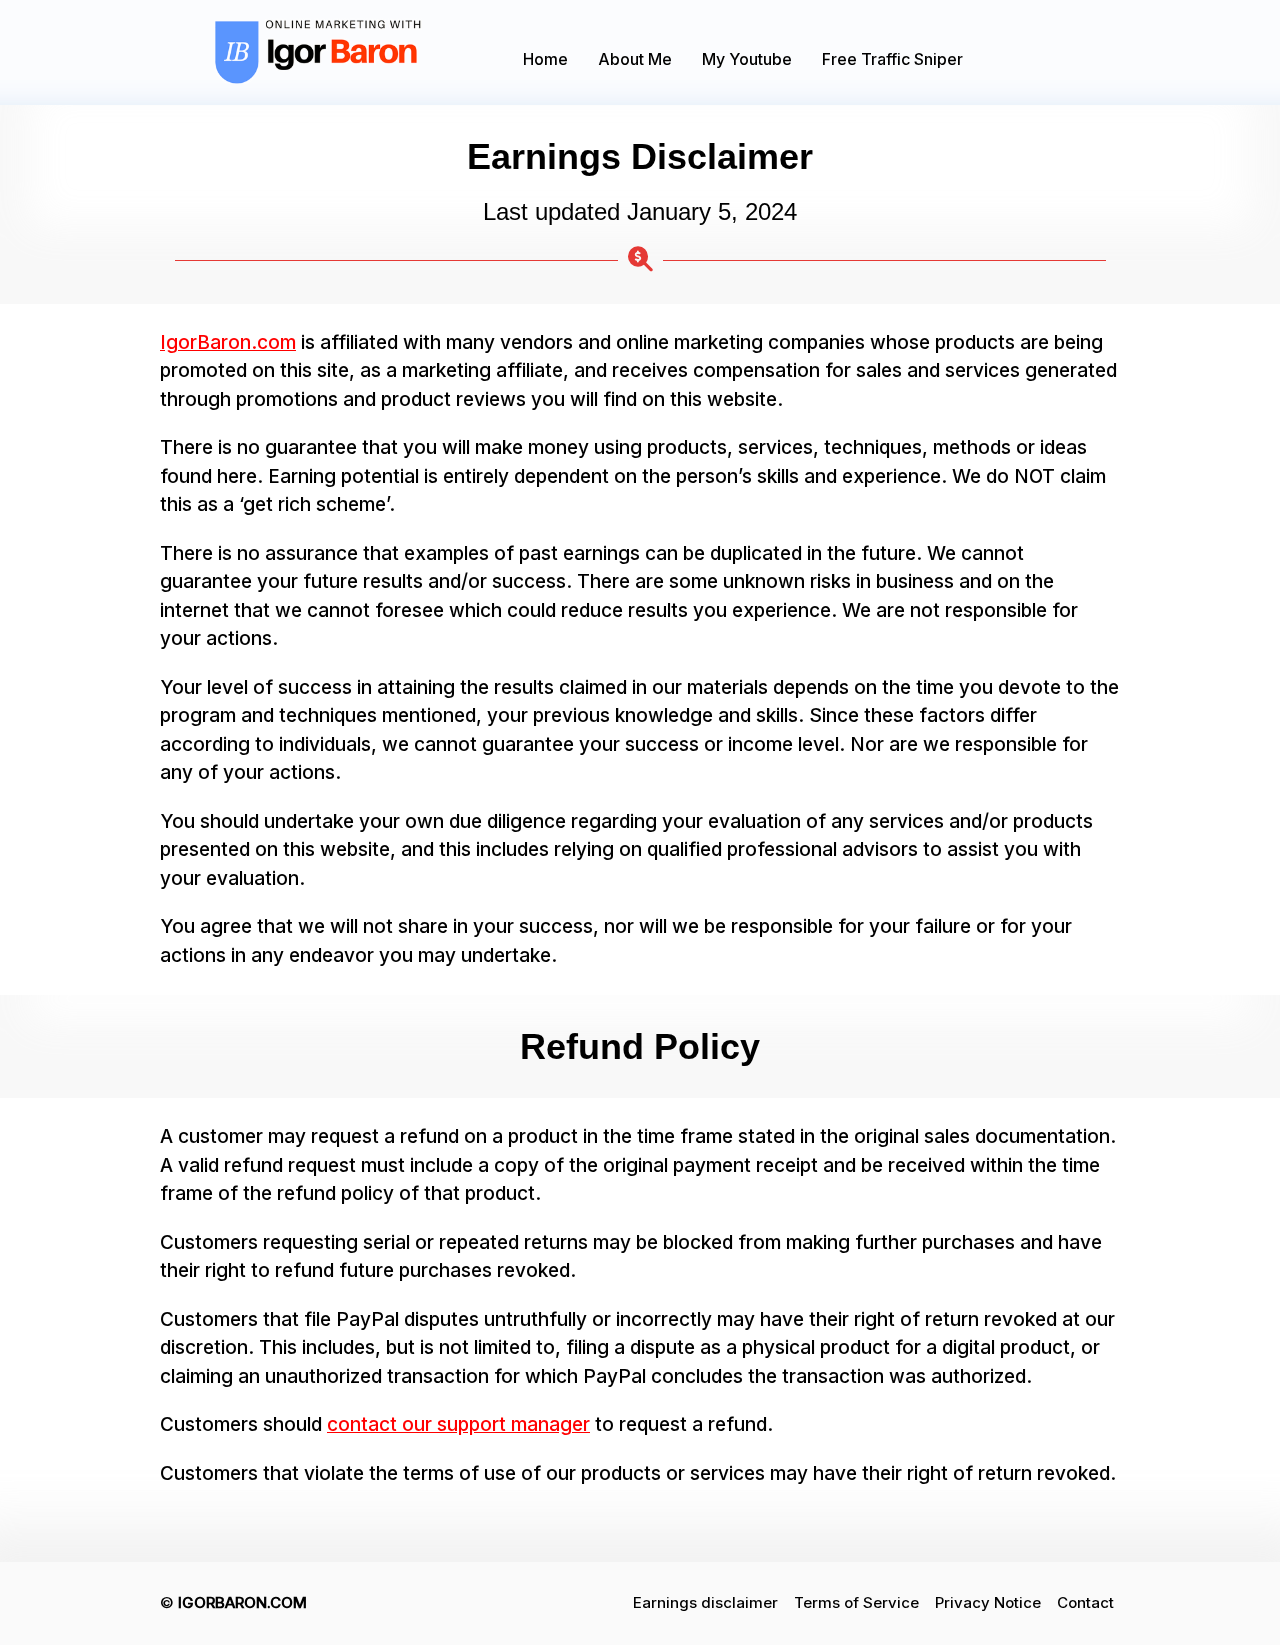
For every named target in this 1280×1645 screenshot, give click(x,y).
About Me (635, 59)
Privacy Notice (988, 1602)
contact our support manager (458, 1424)
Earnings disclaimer (705, 1602)
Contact (1085, 1602)
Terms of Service (856, 1602)
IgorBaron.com (228, 342)
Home (545, 59)
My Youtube (747, 59)
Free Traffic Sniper (892, 59)
